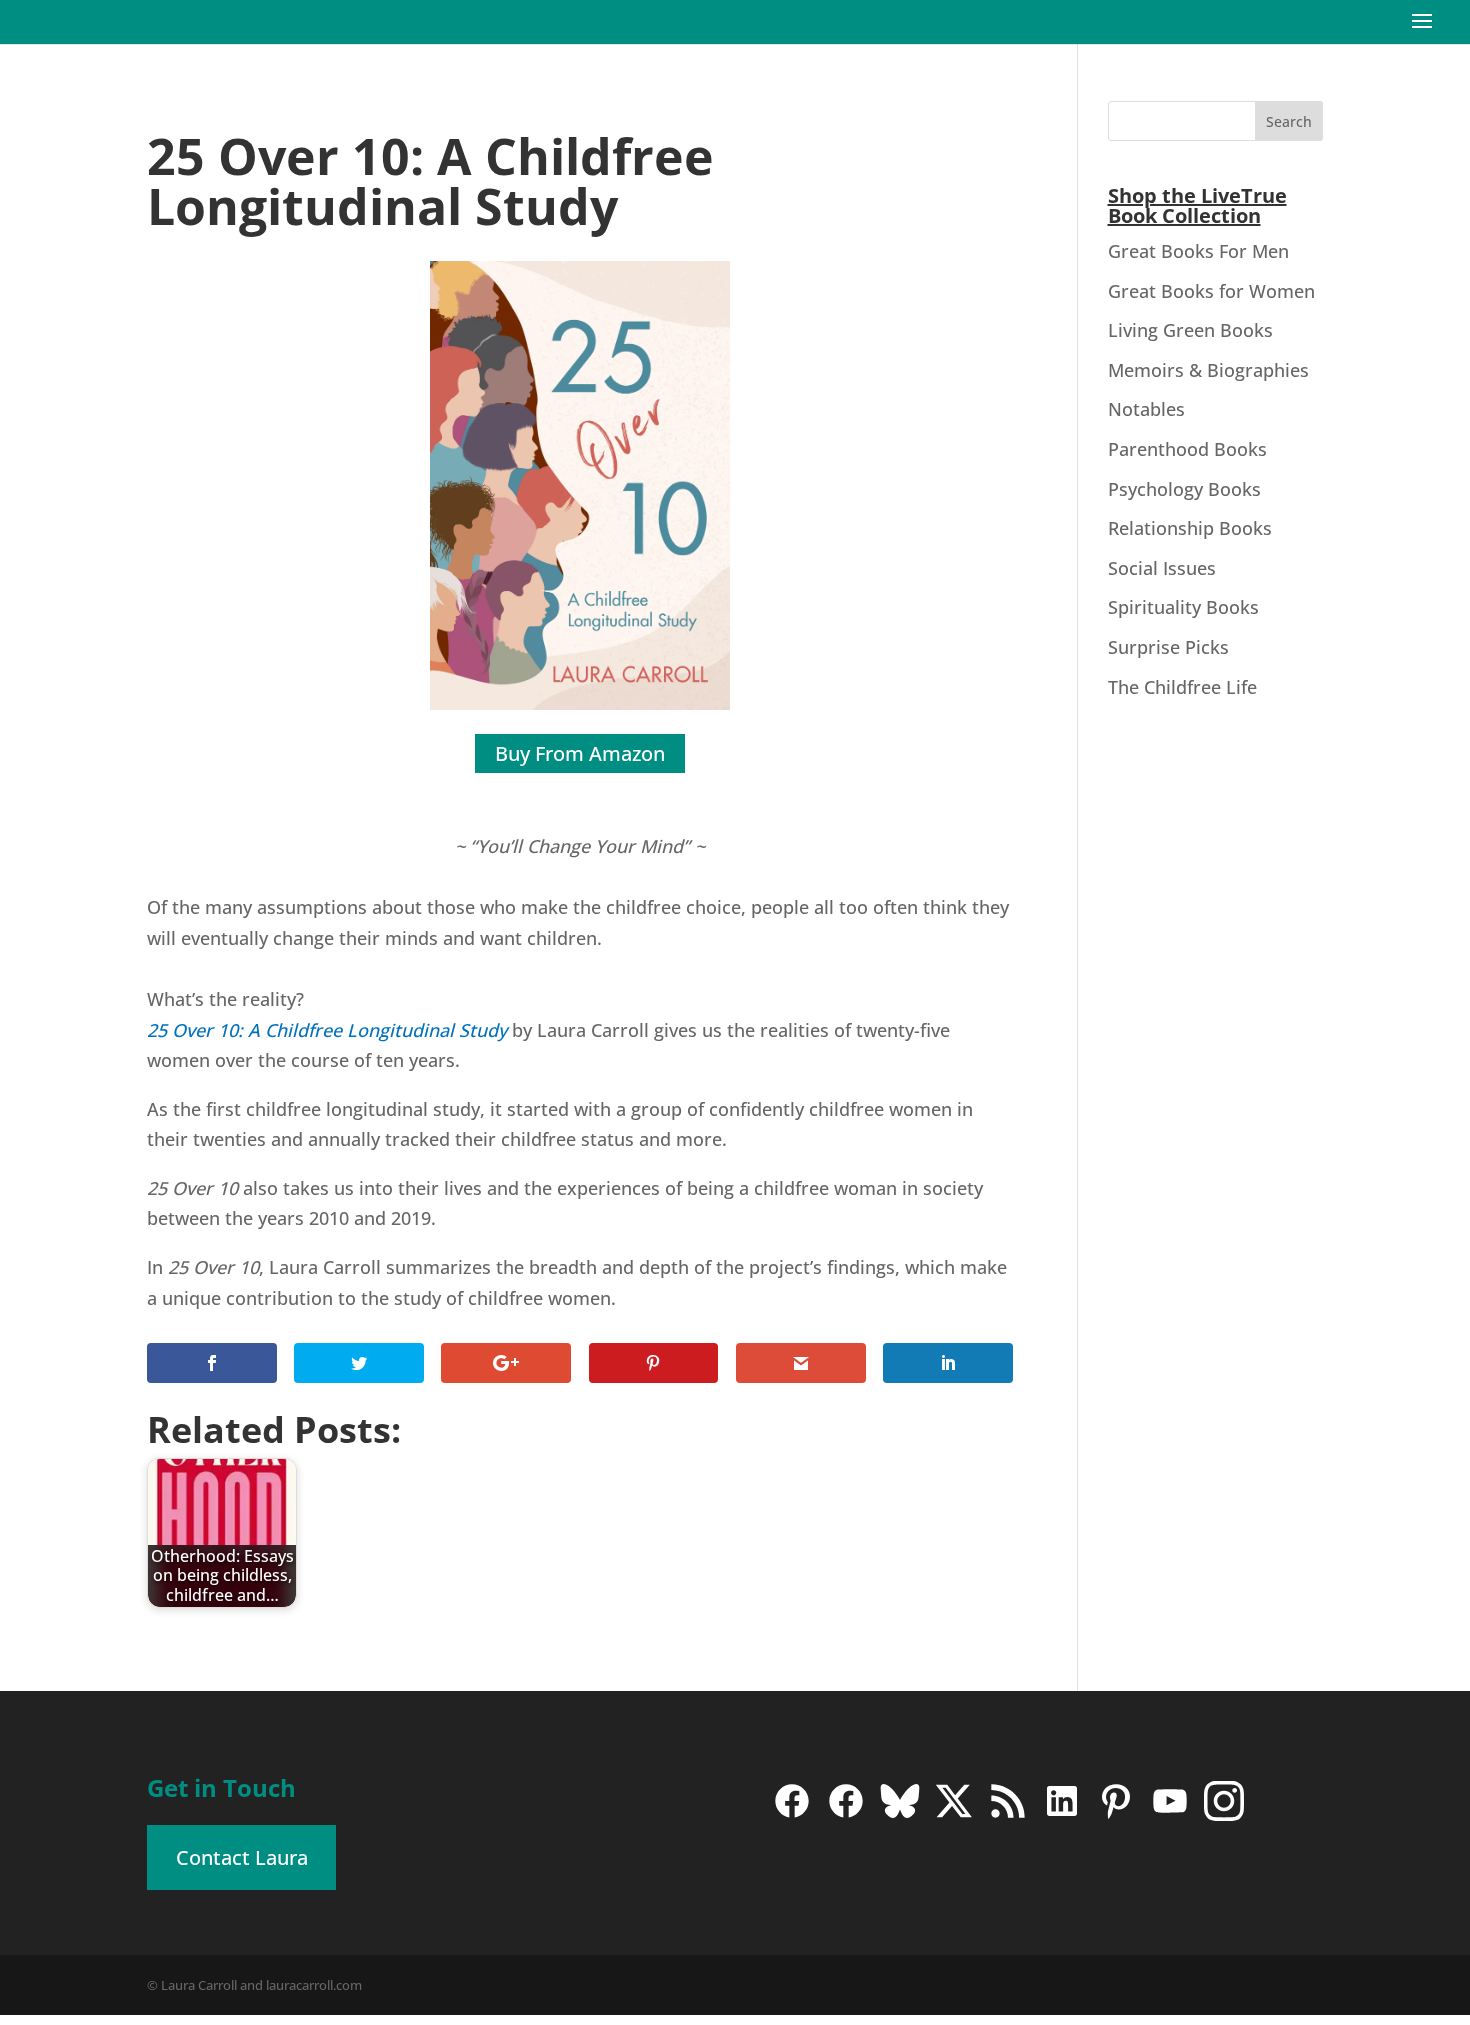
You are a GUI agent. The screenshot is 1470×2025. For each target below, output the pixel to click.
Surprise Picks (1168, 647)
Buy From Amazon (580, 753)
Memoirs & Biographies (1208, 370)
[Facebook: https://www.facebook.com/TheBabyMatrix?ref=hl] (846, 1815)
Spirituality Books (1183, 607)
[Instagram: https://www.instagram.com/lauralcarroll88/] (1224, 1815)
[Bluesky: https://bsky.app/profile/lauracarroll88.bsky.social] (900, 1815)
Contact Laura (242, 1857)
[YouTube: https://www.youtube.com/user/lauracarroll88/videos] (1170, 1815)
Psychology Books (1184, 489)
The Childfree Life (1182, 687)
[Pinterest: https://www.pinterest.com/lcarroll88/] (1116, 1815)
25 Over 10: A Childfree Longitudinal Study (327, 1030)
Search (1289, 121)
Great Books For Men (1198, 251)
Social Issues (1162, 568)
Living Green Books (1190, 330)
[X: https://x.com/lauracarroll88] (954, 1815)
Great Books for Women (1211, 291)
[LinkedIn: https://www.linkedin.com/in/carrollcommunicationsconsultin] (1062, 1815)
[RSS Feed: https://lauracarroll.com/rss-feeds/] (1008, 1815)
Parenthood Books (1187, 449)
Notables (1146, 409)
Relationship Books (1190, 528)
